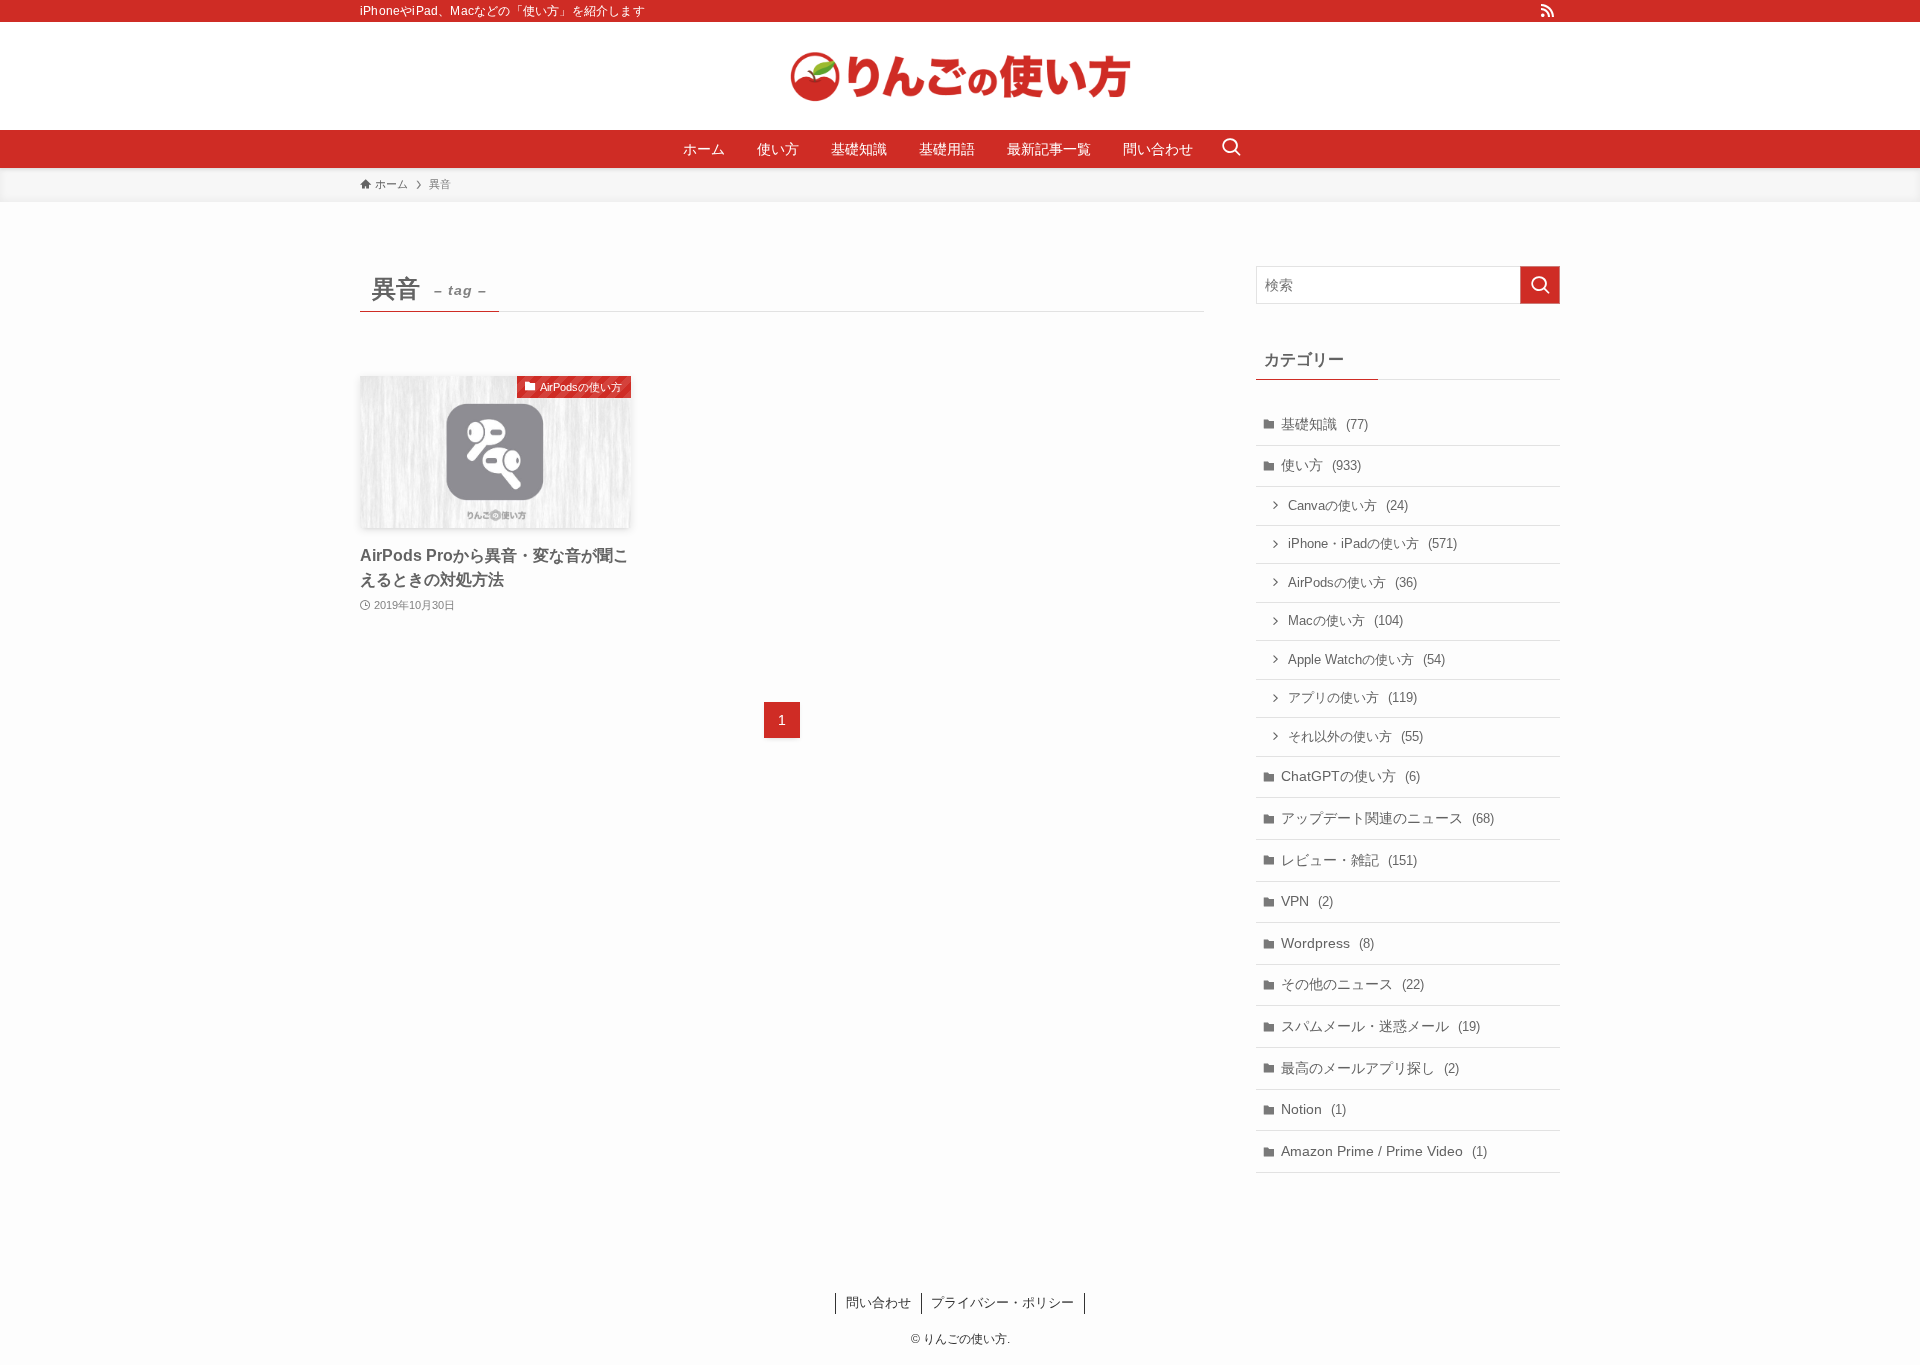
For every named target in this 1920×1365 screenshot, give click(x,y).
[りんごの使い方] (960, 76)
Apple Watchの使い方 (1366, 659)
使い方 (1321, 465)
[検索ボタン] (1231, 149)
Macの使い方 (1345, 620)
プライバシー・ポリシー (1002, 1302)
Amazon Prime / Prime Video (1384, 1151)
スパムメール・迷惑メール (1380, 1026)
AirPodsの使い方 (1352, 582)
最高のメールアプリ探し (1370, 1068)
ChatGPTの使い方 (1350, 776)
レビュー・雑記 (1349, 860)
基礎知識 (1324, 424)
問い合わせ (878, 1302)
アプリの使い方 (1352, 697)
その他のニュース (1352, 984)
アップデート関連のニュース (1387, 818)
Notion (1313, 1109)
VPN (1307, 901)
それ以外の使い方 (1355, 736)
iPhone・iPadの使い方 (1372, 543)
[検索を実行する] (1540, 285)
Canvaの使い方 (1348, 505)
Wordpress (1327, 943)
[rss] (1547, 11)
